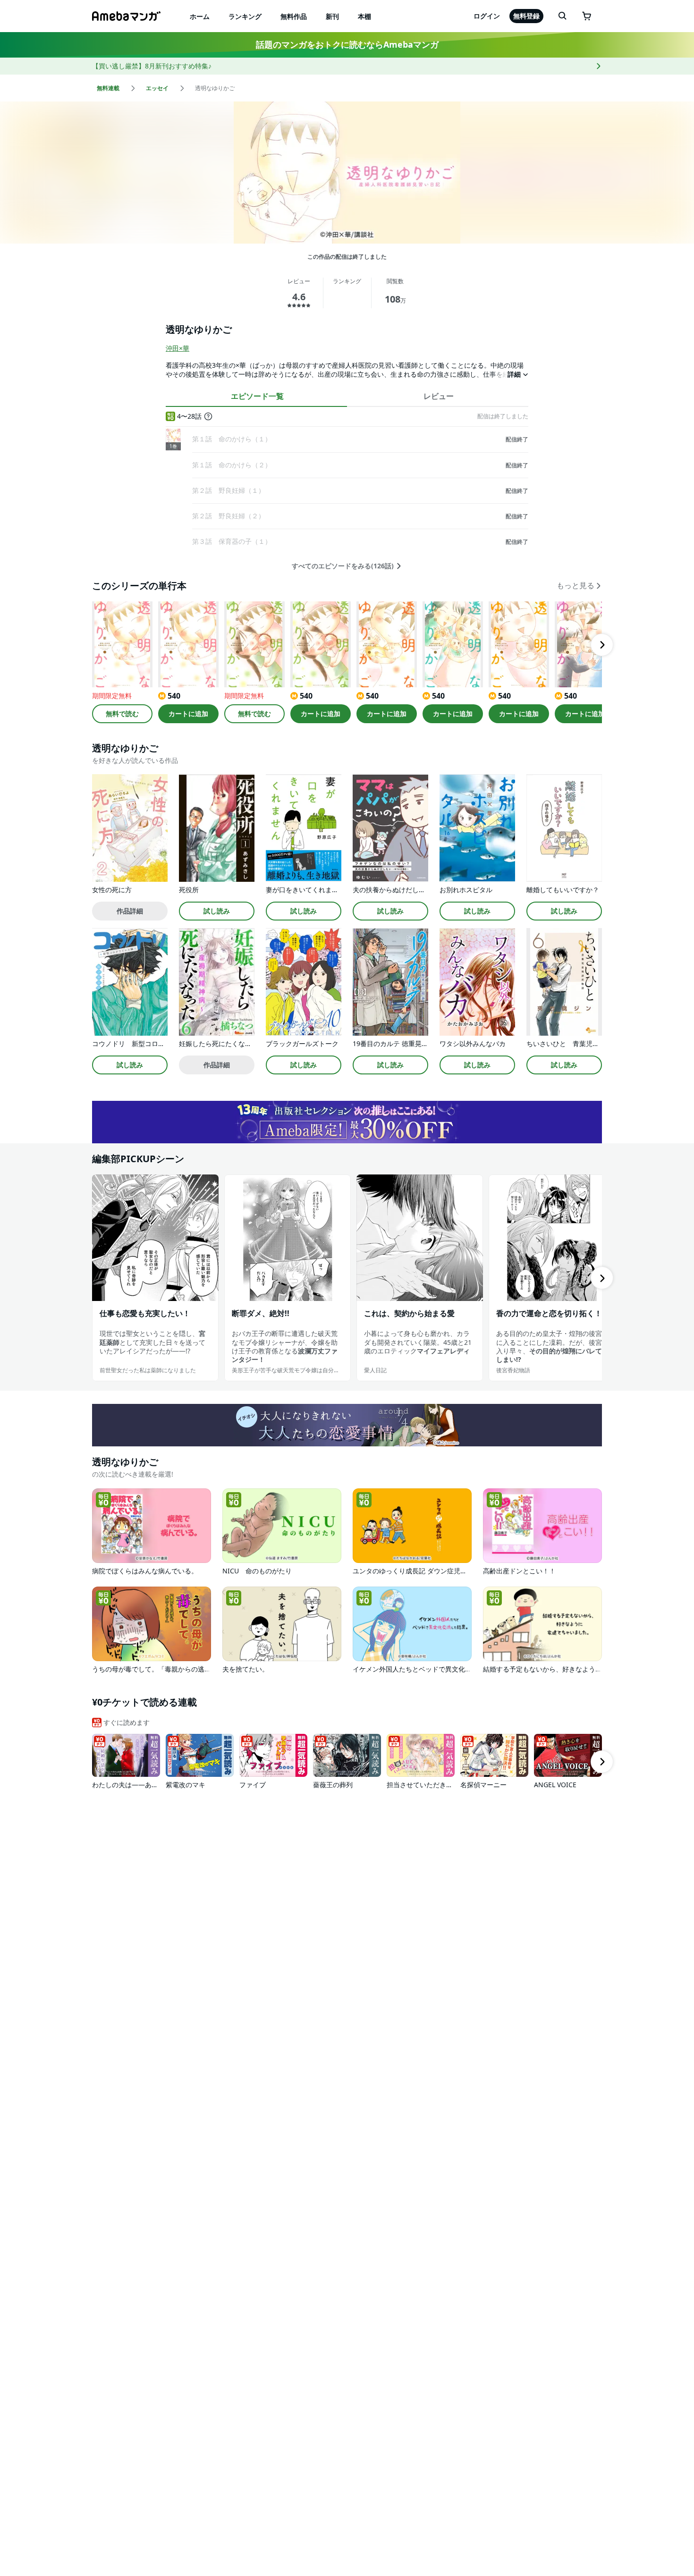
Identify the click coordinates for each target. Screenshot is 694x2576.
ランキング (245, 16)
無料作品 (294, 16)
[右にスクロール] (602, 645)
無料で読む (122, 714)
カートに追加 (188, 714)
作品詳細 (130, 911)
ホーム (200, 16)
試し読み (217, 911)
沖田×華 (178, 348)
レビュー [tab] (439, 396)
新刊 (332, 16)
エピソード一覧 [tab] (257, 396)
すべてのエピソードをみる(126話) (343, 566)
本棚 (364, 16)
